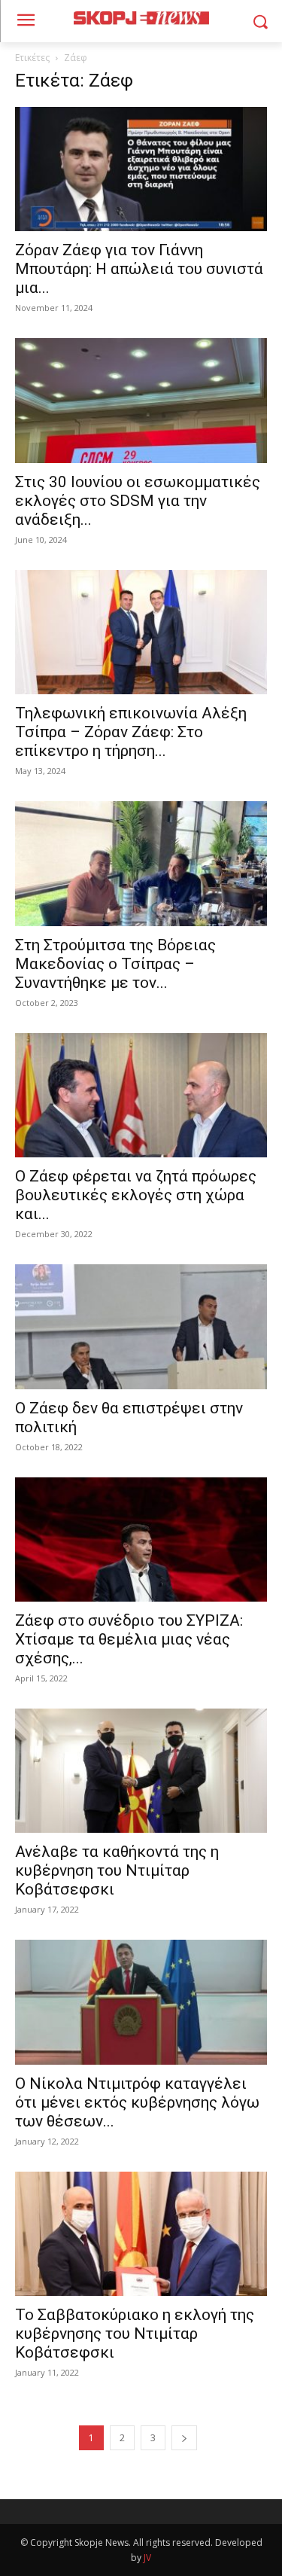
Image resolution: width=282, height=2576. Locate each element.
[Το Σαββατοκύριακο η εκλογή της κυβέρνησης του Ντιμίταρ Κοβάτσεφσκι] (141, 2234)
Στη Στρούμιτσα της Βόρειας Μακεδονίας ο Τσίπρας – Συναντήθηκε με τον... (115, 964)
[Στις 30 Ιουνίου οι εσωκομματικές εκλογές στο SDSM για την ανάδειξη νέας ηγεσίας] (141, 400)
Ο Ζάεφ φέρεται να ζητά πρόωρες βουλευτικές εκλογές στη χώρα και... (136, 1195)
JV (147, 2558)
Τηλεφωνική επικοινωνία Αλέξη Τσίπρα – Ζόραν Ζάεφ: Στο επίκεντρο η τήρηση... (131, 732)
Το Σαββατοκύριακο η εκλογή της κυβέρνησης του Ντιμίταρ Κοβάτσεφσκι (135, 2334)
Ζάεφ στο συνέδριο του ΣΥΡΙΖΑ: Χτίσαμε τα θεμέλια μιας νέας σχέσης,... (129, 1639)
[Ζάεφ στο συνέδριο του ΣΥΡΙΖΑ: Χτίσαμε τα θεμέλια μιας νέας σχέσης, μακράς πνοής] (141, 1540)
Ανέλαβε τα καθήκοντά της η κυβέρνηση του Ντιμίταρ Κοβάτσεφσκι (117, 1870)
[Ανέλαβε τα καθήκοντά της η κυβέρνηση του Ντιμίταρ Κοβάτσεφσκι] (141, 1771)
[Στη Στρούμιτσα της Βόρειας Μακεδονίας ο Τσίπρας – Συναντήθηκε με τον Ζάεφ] (141, 863)
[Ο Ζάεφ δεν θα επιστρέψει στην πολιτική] (141, 1326)
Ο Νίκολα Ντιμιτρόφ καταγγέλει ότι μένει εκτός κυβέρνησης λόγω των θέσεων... (137, 2102)
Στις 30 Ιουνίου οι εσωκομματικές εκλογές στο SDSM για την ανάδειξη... (138, 501)
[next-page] (184, 2438)
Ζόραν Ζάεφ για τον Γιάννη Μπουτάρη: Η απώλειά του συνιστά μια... (139, 269)
